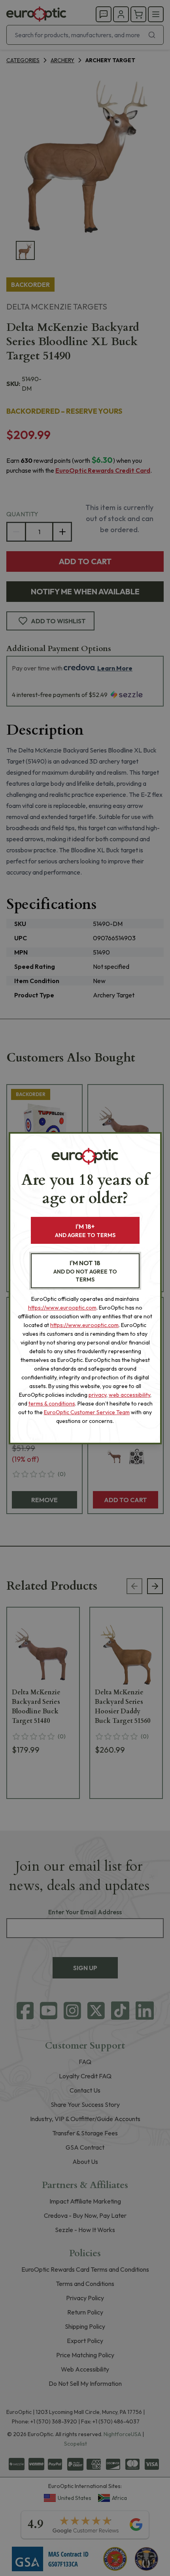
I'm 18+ (85, 1231)
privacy (97, 1395)
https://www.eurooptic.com (62, 1308)
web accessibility (129, 1395)
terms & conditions (52, 1404)
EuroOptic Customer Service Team (87, 1412)
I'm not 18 (85, 1271)
